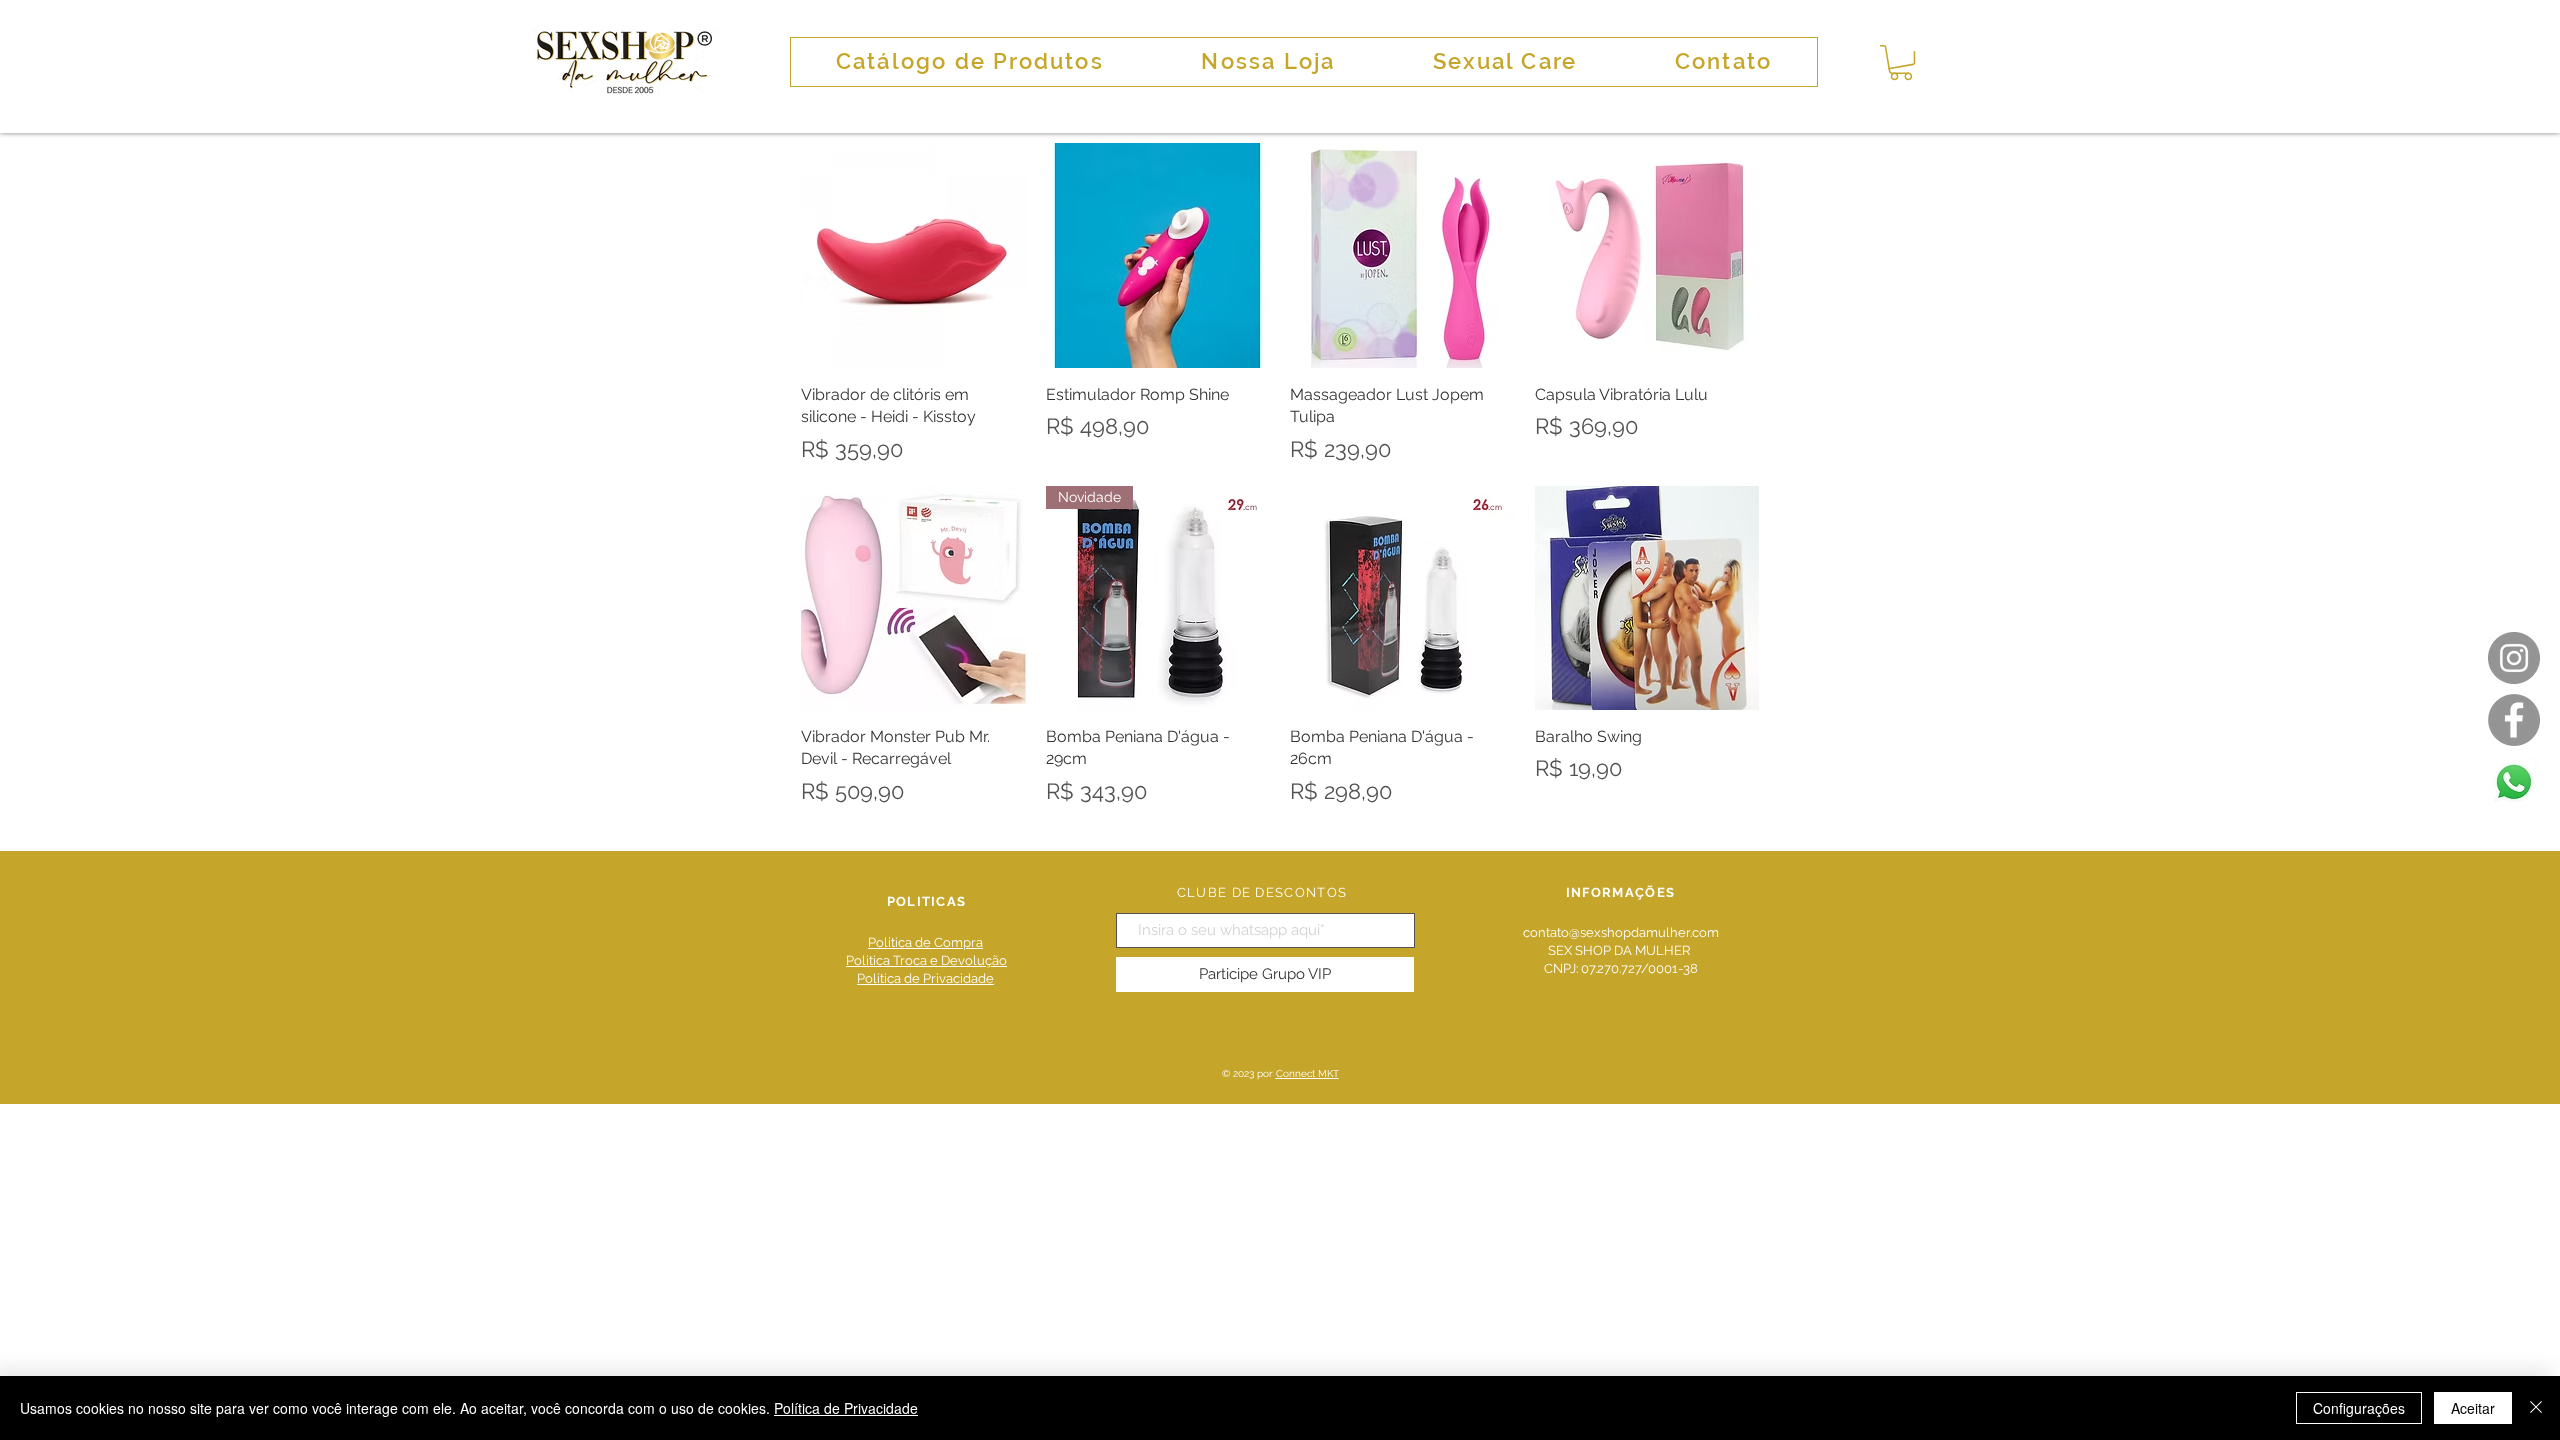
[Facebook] (2514, 720)
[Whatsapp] (2514, 782)
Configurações (2359, 1408)
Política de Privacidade (846, 1408)
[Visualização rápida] (913, 255)
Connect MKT (1307, 1073)
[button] (1901, 62)
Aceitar (2473, 1408)
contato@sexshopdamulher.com (1621, 932)
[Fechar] (2536, 1408)
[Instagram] (2514, 658)
